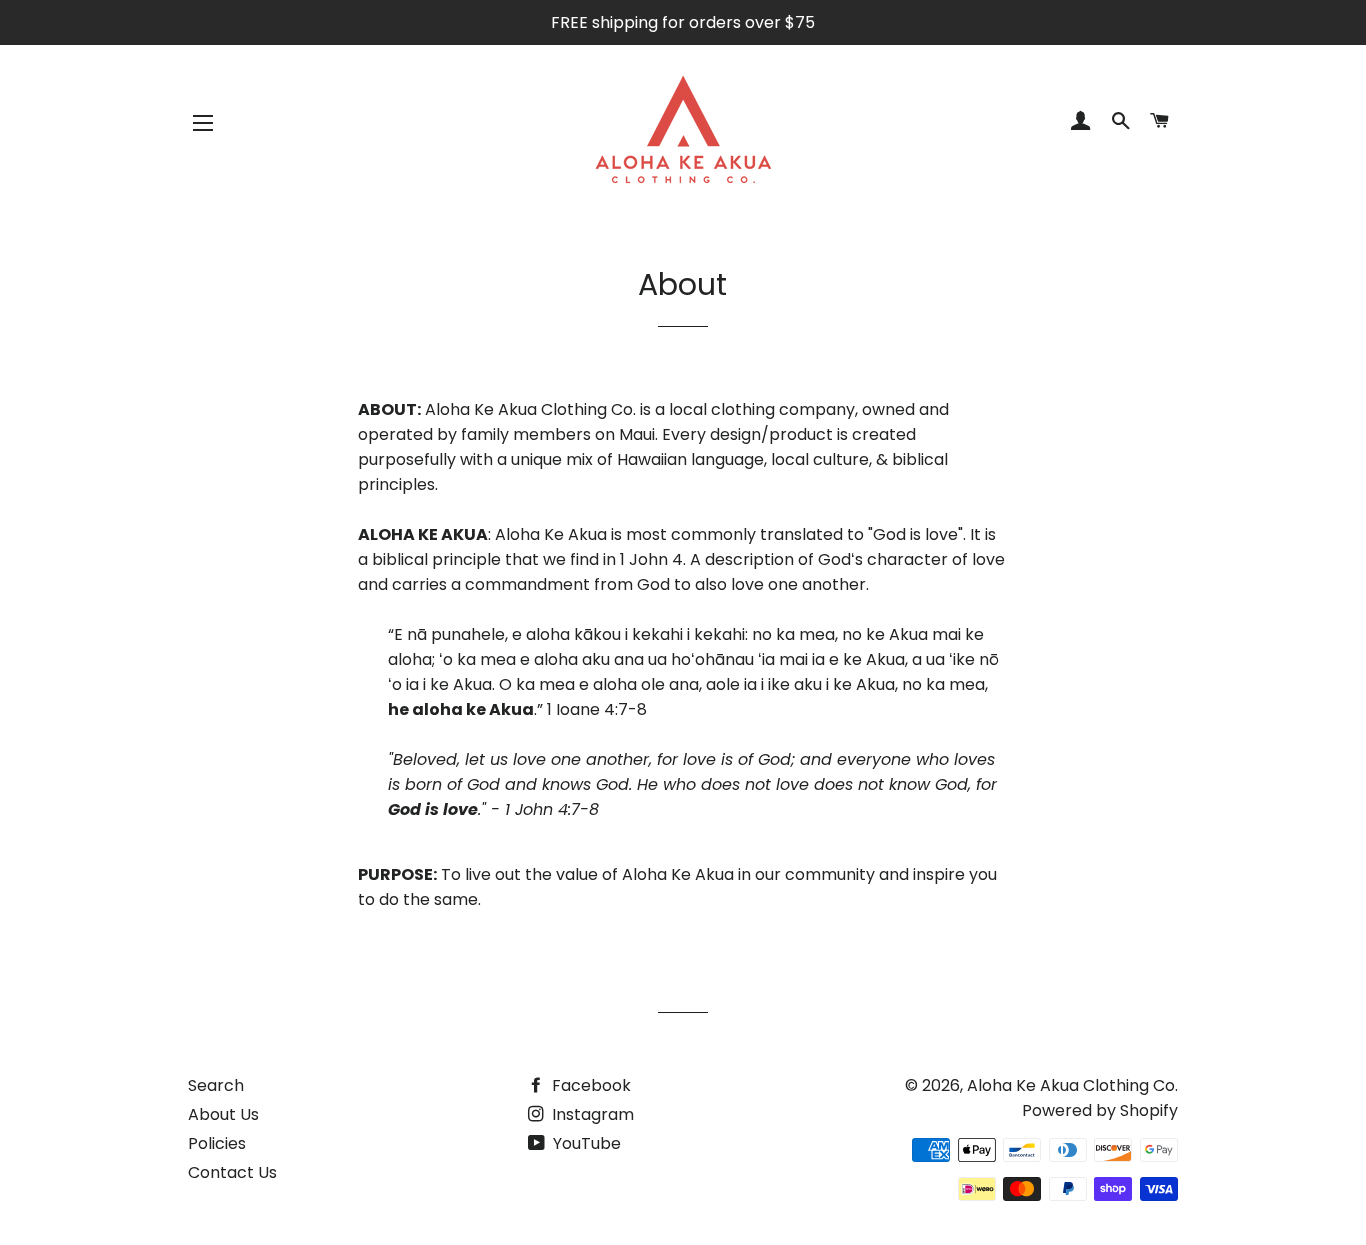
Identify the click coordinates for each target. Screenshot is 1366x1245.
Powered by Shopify (1100, 1110)
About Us (223, 1114)
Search (216, 1085)
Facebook (589, 1085)
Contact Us (232, 1172)
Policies (217, 1143)
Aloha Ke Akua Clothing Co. (1072, 1085)
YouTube (585, 1143)
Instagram (591, 1114)
